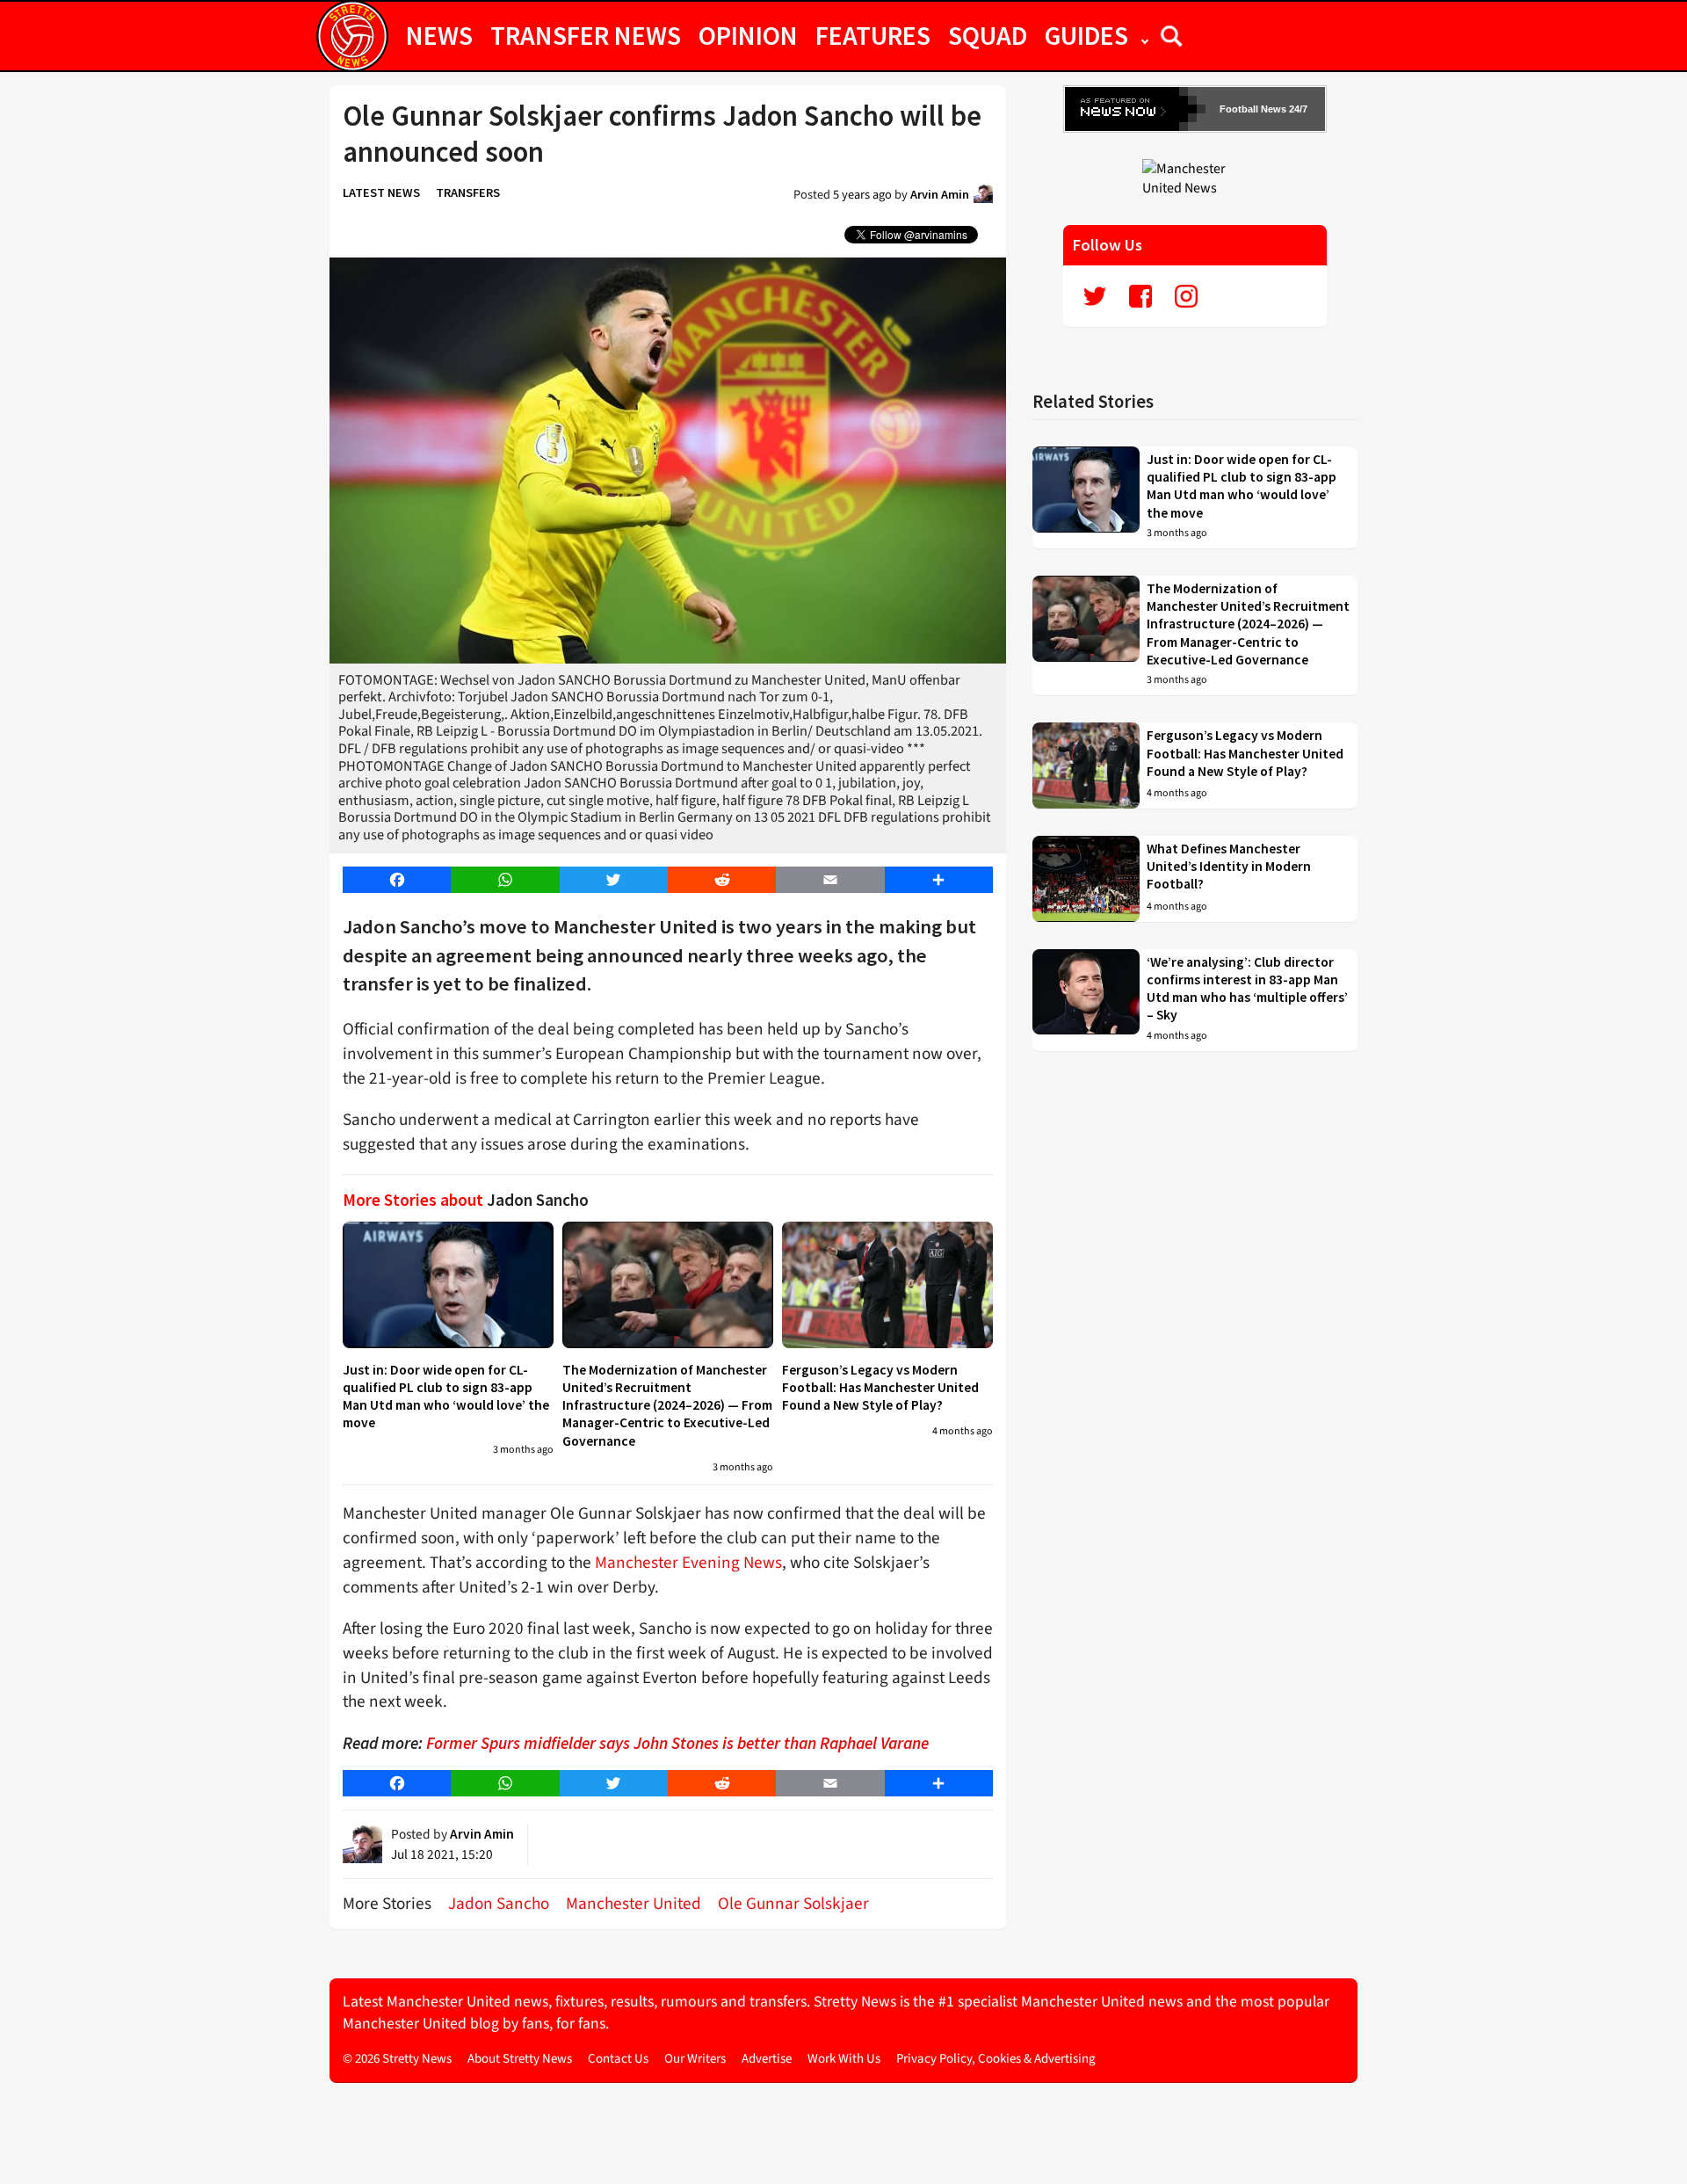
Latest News (381, 192)
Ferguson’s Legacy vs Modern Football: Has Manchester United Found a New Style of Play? (880, 1388)
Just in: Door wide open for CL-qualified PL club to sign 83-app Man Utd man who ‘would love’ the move (446, 1397)
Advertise (767, 2059)
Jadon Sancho (499, 1904)
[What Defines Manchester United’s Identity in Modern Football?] (1086, 879)
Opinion (748, 35)
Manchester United (634, 1904)
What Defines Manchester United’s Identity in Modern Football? (1229, 867)
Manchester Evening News (688, 1563)
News (439, 35)
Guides (1086, 35)
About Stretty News (520, 2059)
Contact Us (618, 2059)
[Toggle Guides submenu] (1145, 35)
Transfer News (586, 35)
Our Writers (695, 2059)
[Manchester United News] (1195, 178)
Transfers (468, 192)
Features (873, 35)
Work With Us (844, 2059)
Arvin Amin (940, 194)
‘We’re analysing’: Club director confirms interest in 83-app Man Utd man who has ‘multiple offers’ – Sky (1247, 989)
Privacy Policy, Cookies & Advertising (996, 2059)
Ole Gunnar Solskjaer (793, 1904)
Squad (988, 35)
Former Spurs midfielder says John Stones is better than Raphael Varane (677, 1743)
